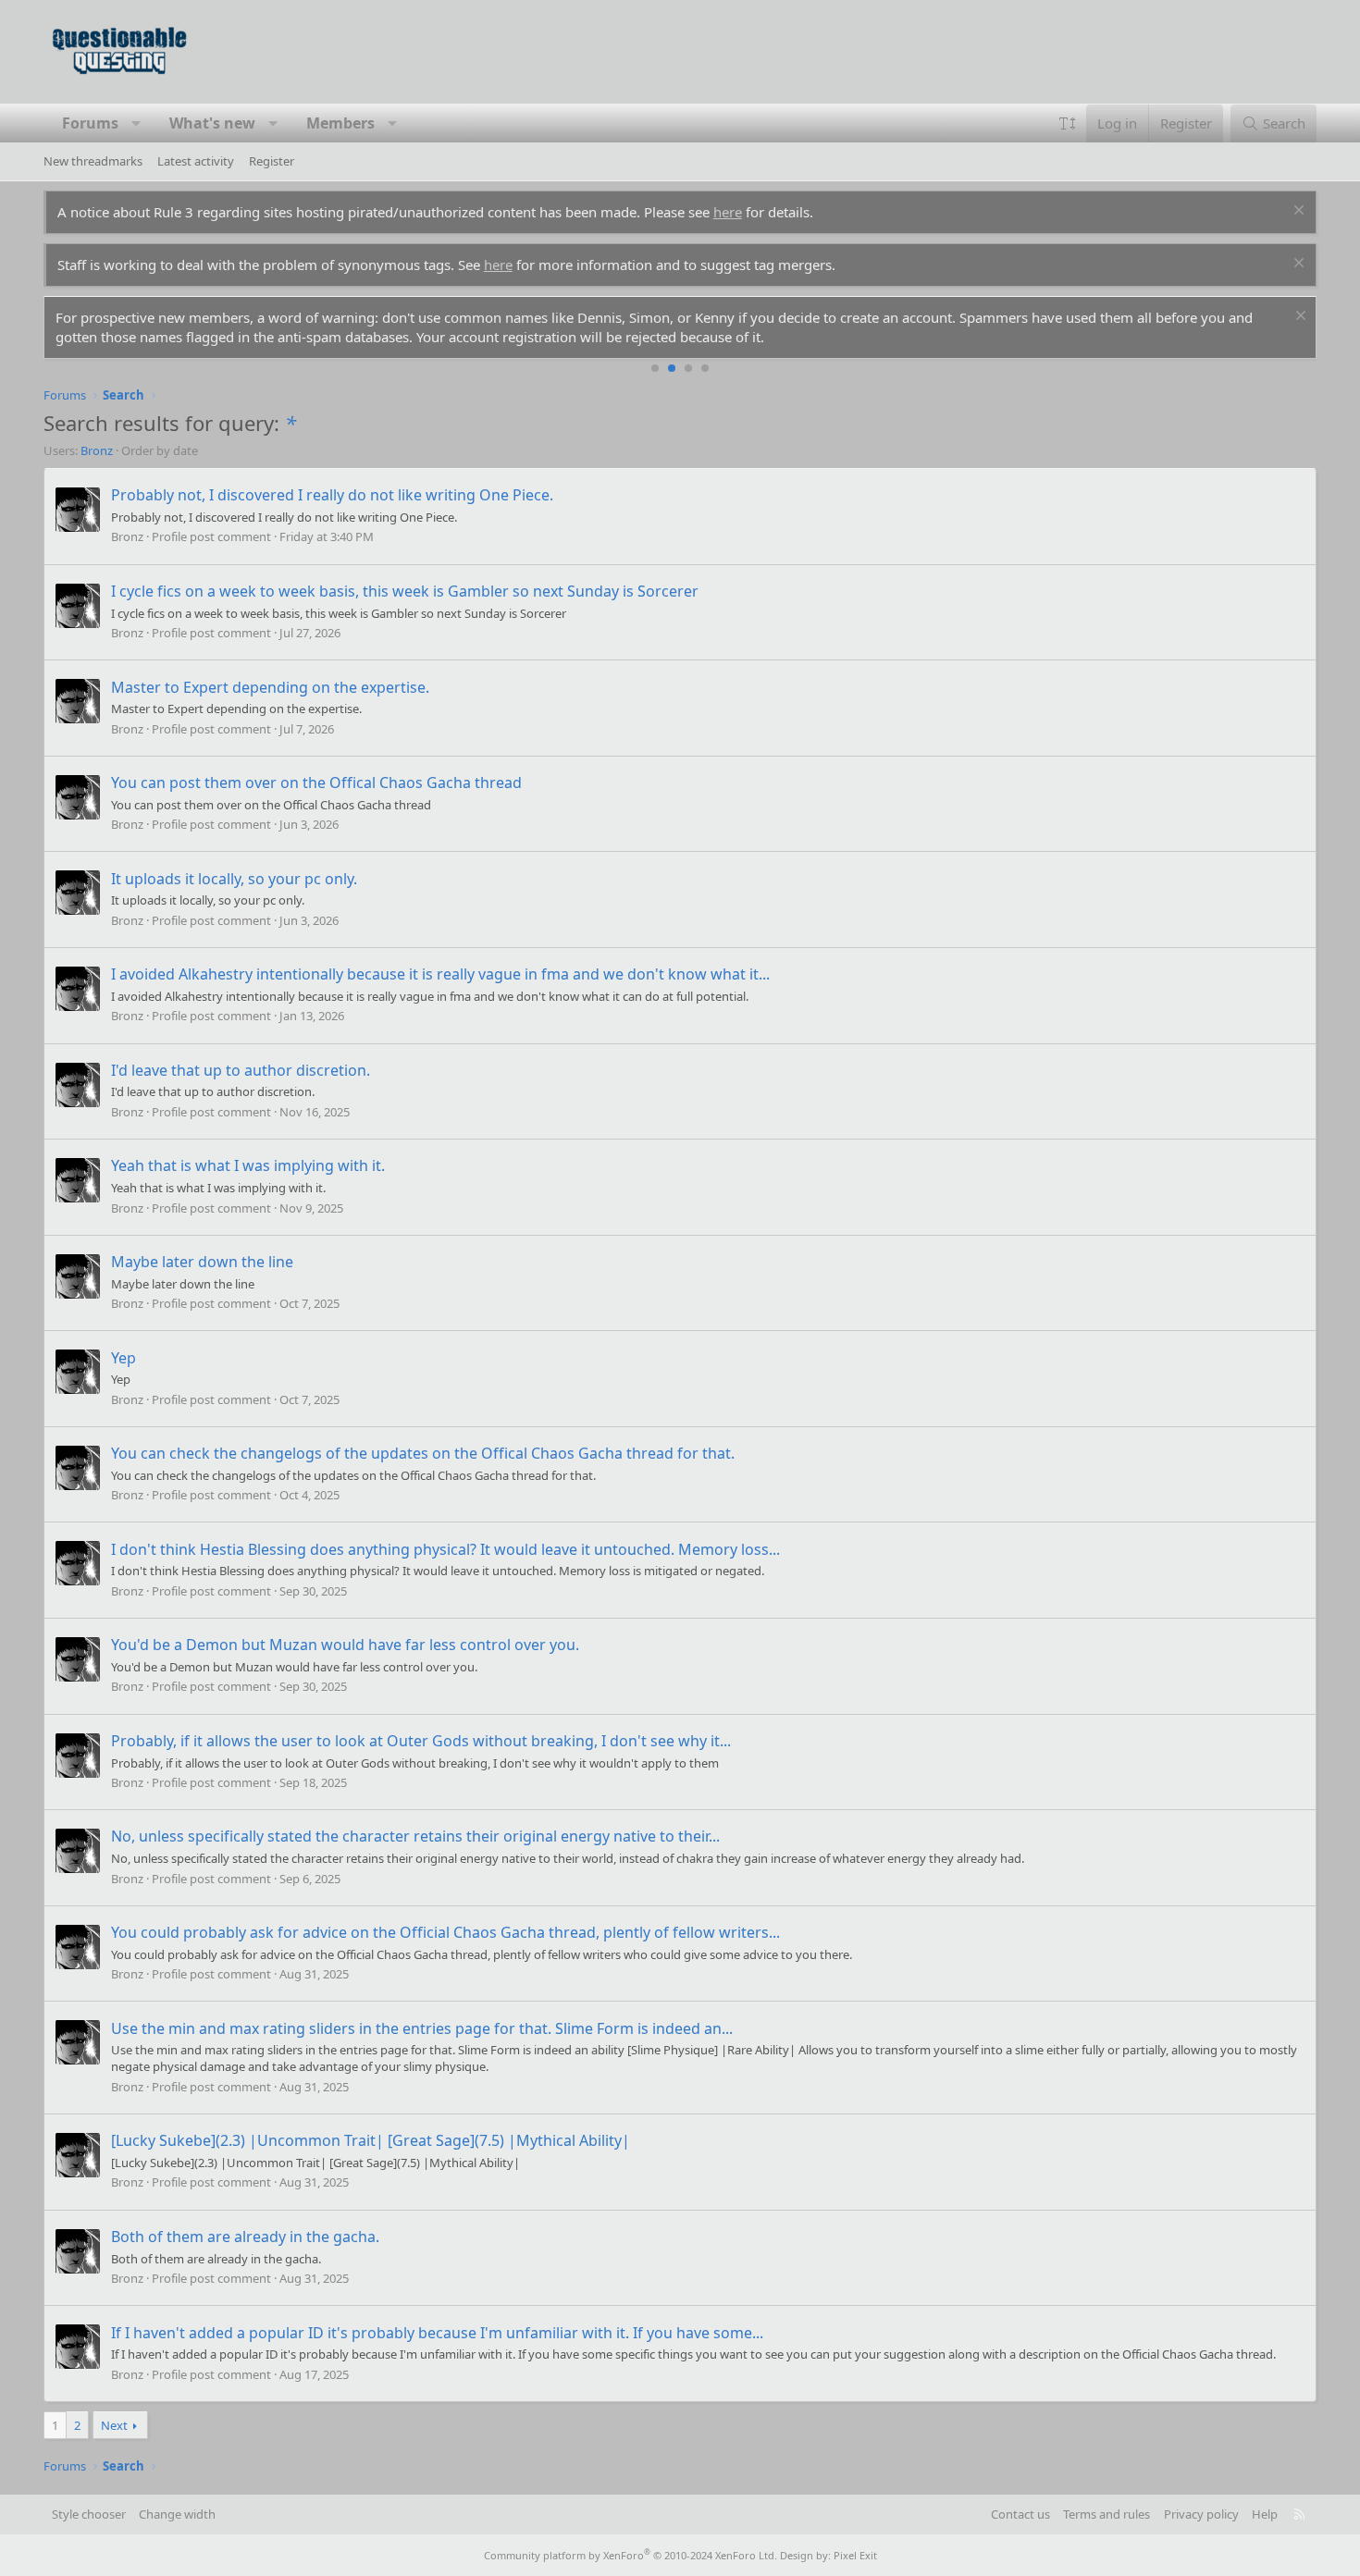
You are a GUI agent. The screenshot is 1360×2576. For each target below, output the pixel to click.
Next (114, 2425)
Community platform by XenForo (631, 2555)
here (728, 212)
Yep (124, 1358)
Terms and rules (1107, 2514)
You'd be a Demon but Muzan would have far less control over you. (345, 1645)
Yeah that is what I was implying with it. (248, 1165)
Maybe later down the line (202, 1262)
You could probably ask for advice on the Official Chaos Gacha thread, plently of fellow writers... (445, 1932)
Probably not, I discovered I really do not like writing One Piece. (332, 495)
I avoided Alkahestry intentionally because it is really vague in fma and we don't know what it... (440, 974)
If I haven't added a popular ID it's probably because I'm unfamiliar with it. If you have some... (437, 2333)
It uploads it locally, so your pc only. (234, 879)
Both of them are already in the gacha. (245, 2237)
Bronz (97, 450)
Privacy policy (1201, 2514)
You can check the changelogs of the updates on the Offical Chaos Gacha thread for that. (423, 1453)
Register (272, 161)
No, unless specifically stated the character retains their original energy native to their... (415, 1836)
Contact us (1020, 2514)
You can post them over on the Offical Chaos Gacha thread (316, 783)
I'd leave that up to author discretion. (241, 1070)
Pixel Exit (855, 2555)
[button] (136, 123)
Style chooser (89, 2514)
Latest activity (196, 161)
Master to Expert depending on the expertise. (270, 687)
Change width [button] (177, 2514)
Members (340, 123)
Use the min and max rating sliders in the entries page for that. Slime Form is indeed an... (422, 2028)
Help (1265, 2514)
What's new (212, 123)
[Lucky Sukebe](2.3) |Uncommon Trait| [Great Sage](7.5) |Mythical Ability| (371, 2140)
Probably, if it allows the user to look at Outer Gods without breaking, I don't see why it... (421, 1741)
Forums (90, 123)
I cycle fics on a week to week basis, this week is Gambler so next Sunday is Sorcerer (405, 591)
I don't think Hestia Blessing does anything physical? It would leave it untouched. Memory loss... (445, 1549)
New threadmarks (93, 161)
